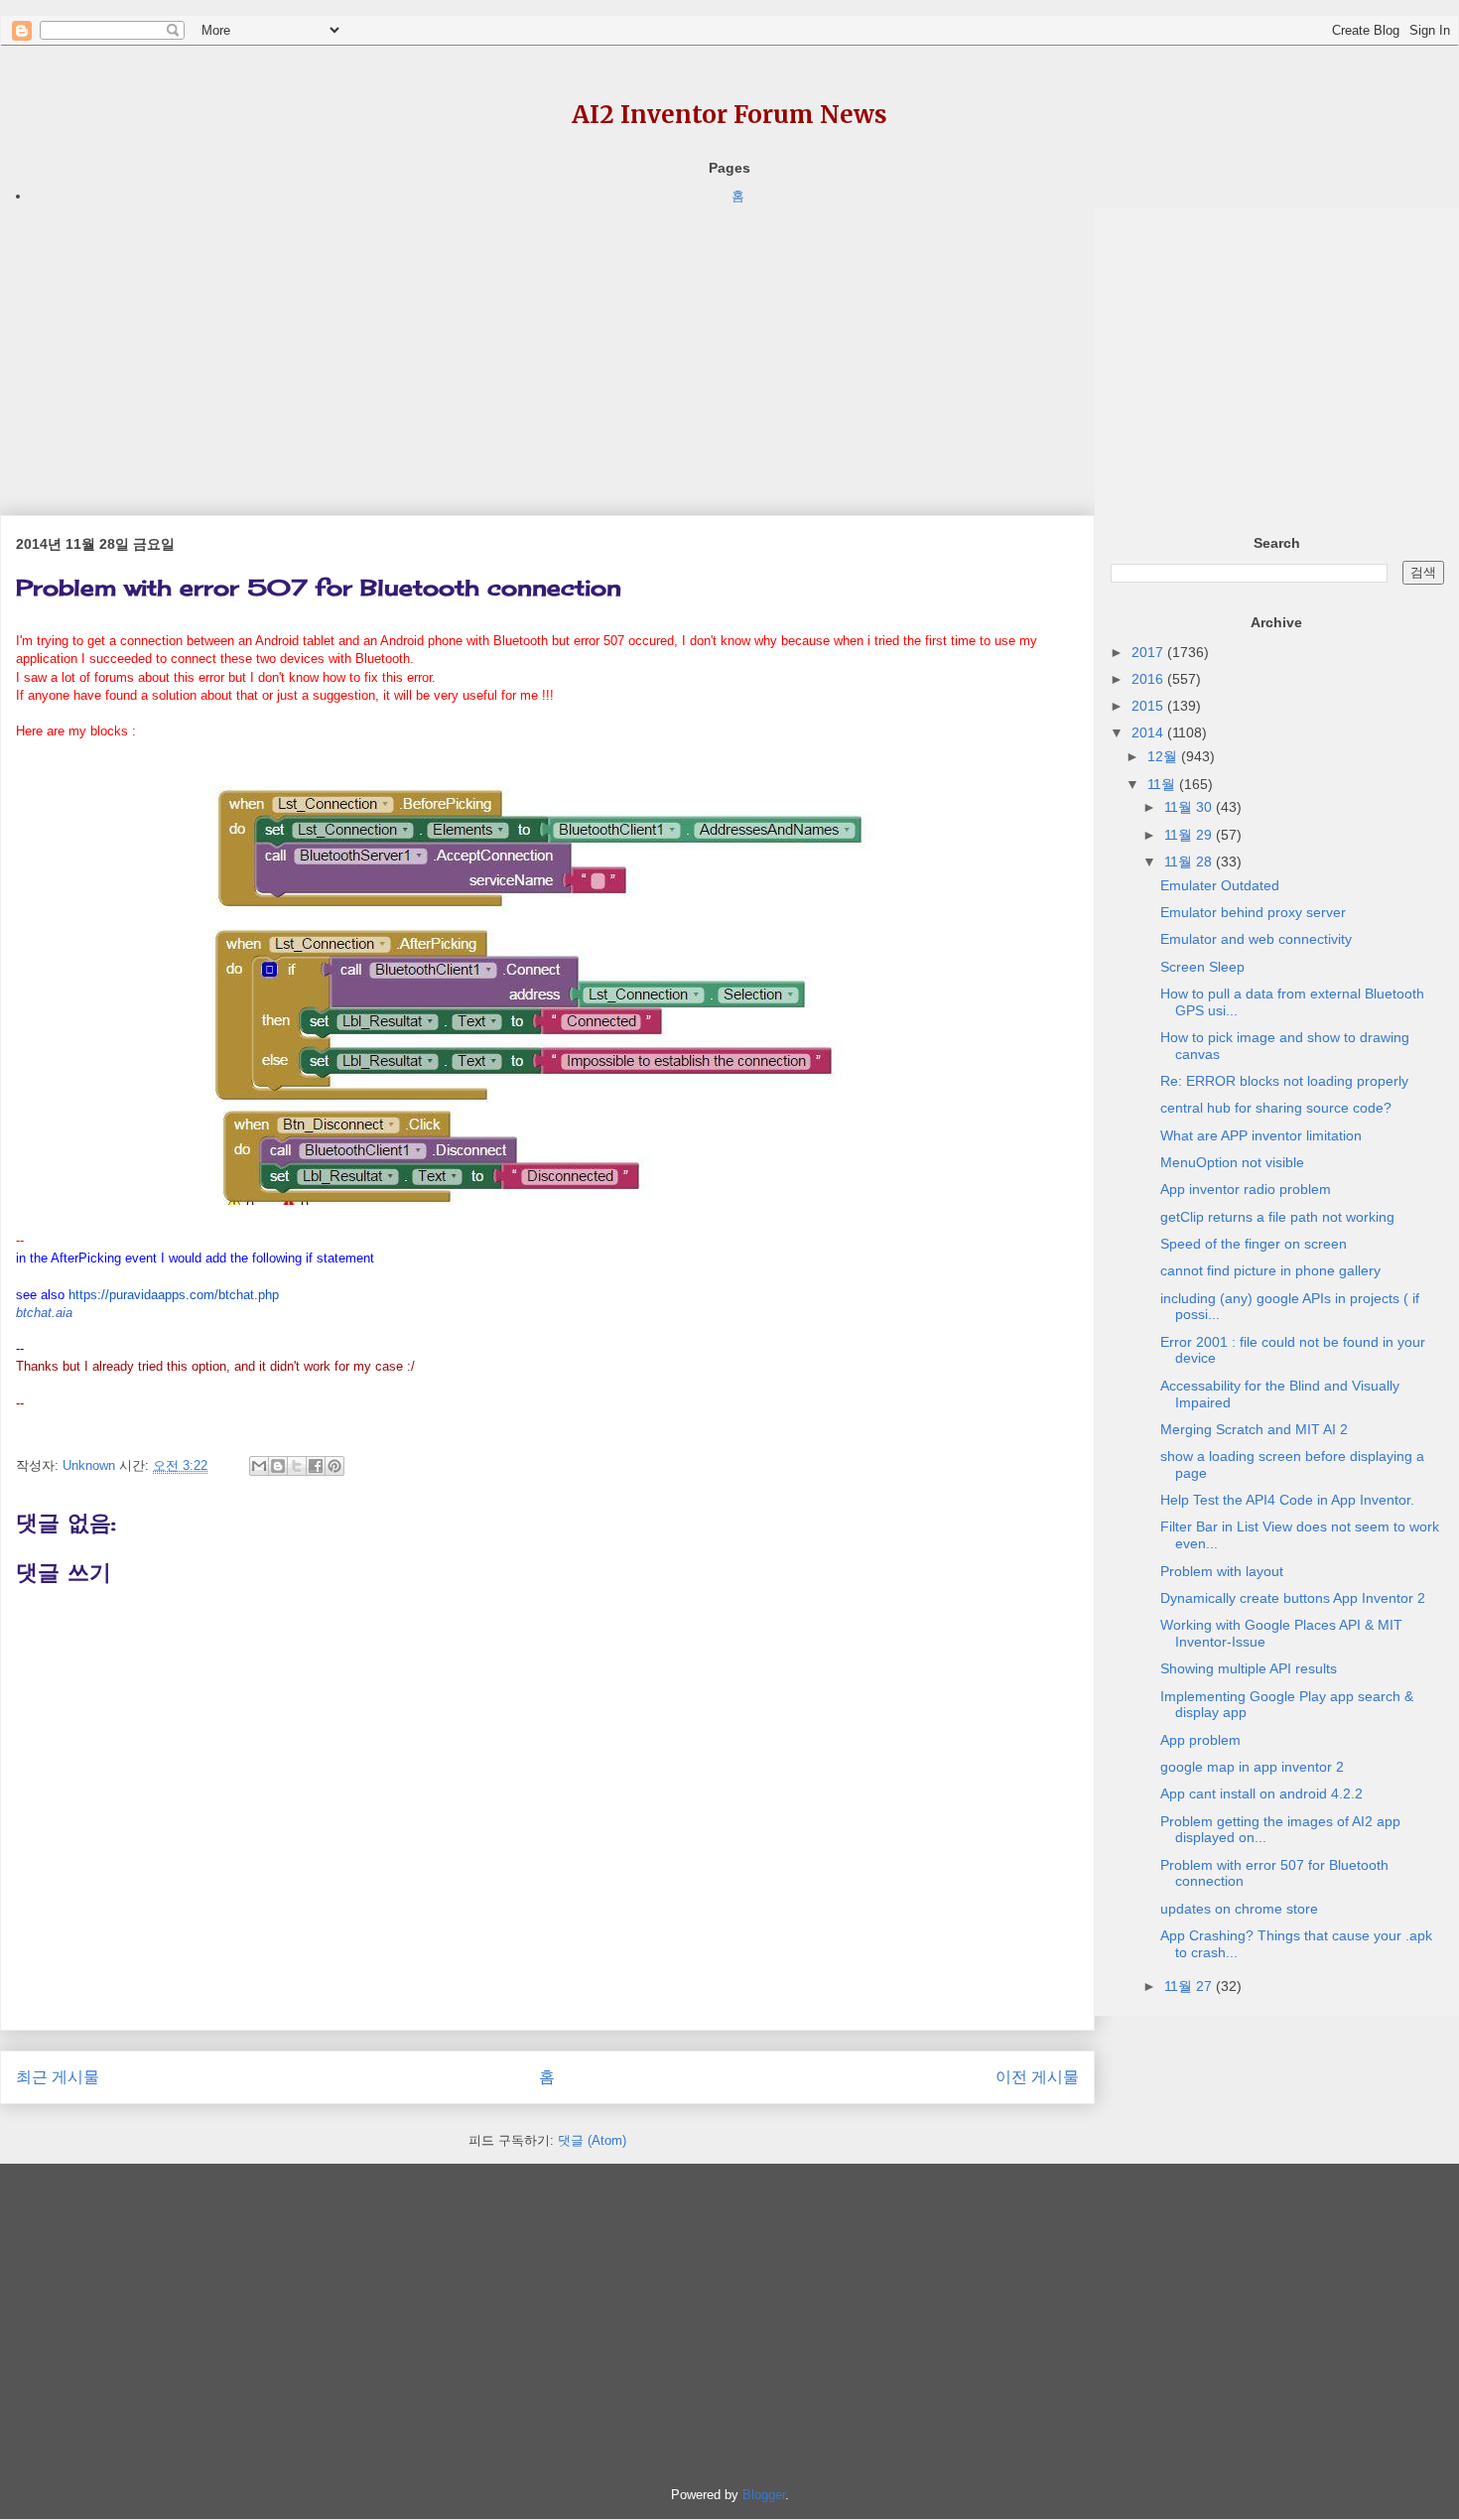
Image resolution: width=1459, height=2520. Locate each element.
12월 (1164, 756)
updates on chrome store (1239, 1909)
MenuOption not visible (1232, 1162)
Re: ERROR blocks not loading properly (1284, 1081)
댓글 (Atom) (592, 2140)
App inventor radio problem (1246, 1189)
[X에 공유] (297, 1466)
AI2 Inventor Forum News (729, 115)
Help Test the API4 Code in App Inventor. (1287, 1500)
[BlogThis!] (278, 1466)
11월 (1163, 784)
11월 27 (1190, 1986)
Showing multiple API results (1249, 1668)
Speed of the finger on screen (1254, 1244)
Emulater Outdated (1220, 885)
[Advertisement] (547, 346)
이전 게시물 (1037, 2077)
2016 (1149, 679)
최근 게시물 (58, 2077)
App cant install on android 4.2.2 (1261, 1793)
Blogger (764, 2495)
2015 (1149, 706)
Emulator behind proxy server (1253, 912)
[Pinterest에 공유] (334, 1466)
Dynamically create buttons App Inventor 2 (1293, 1598)
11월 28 (1190, 862)
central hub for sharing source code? (1276, 1108)
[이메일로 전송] (259, 1466)
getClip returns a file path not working (1277, 1217)
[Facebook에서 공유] (316, 1466)
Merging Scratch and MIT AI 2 (1254, 1429)
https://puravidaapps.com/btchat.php (174, 1295)
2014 (1149, 732)
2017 (1149, 652)
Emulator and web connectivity (1256, 939)
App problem (1200, 1740)
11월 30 (1190, 807)
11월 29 (1190, 835)
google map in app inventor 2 (1252, 1767)
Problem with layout (1222, 1571)
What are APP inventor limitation (1261, 1135)
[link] (44, 1313)
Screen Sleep (1202, 967)
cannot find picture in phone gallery (1270, 1270)
